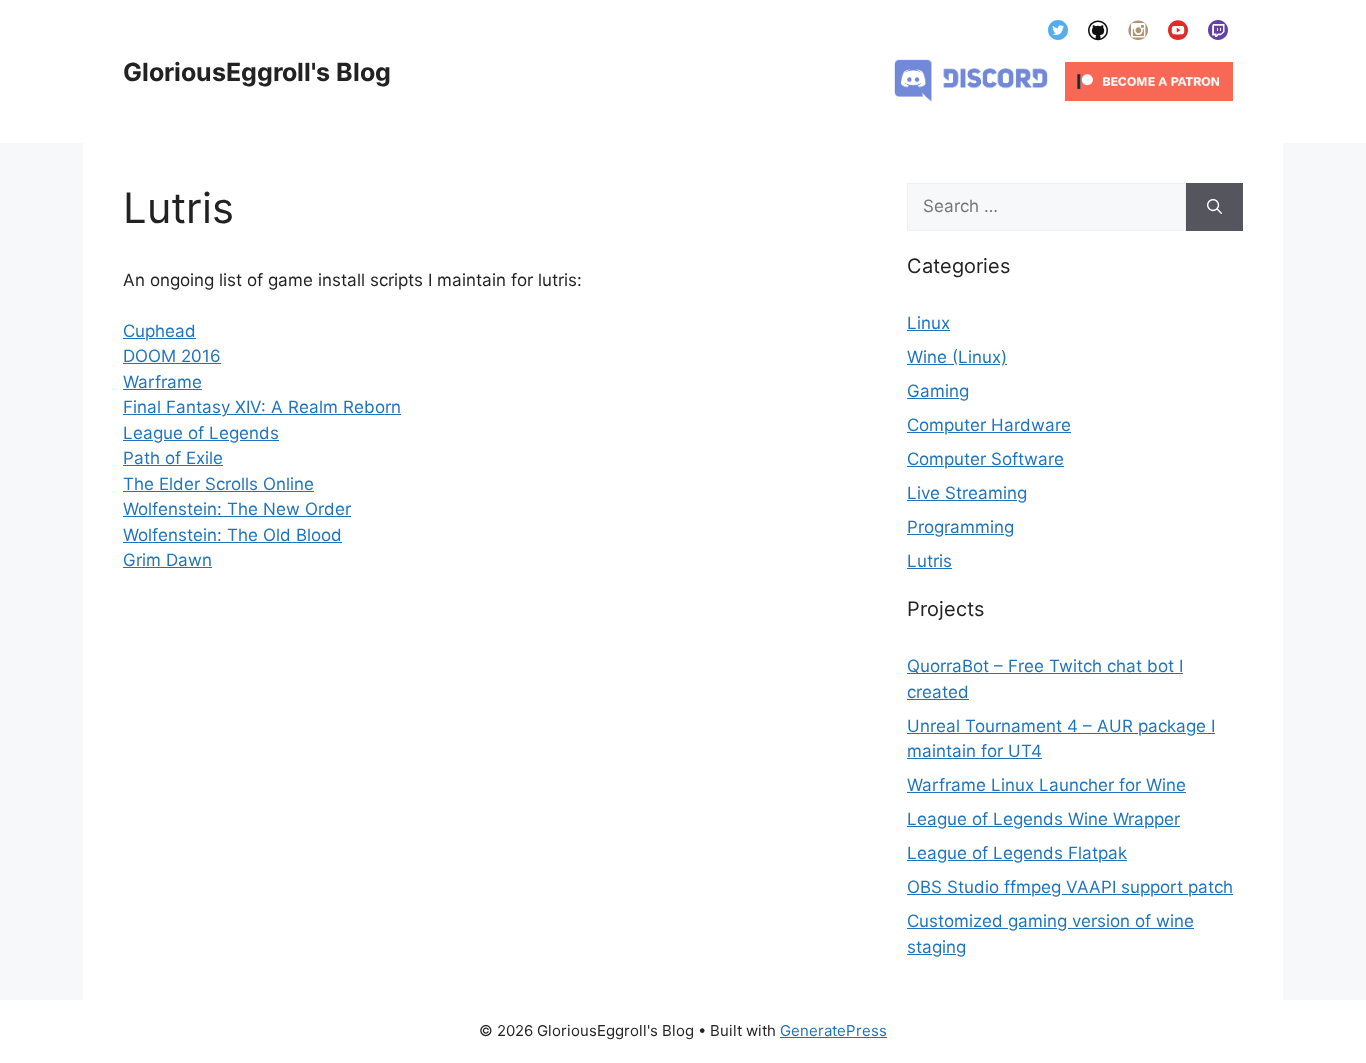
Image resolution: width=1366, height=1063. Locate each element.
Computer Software (985, 459)
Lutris (929, 561)
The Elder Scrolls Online (218, 484)
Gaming (938, 391)
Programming (960, 527)
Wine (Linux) (957, 357)
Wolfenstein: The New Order (237, 509)
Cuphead (159, 331)
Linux (928, 323)
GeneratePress (833, 1030)
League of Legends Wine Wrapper (1043, 819)
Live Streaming (967, 493)
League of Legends (201, 433)
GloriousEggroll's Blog (257, 72)
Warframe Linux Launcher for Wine (1046, 785)
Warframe (162, 382)
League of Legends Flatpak (1017, 853)
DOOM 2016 (172, 356)
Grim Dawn (167, 560)
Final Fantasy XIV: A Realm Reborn (262, 407)
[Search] (1214, 207)
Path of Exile (173, 458)
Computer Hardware (989, 425)
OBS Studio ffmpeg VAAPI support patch (1070, 887)
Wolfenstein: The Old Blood (232, 535)
